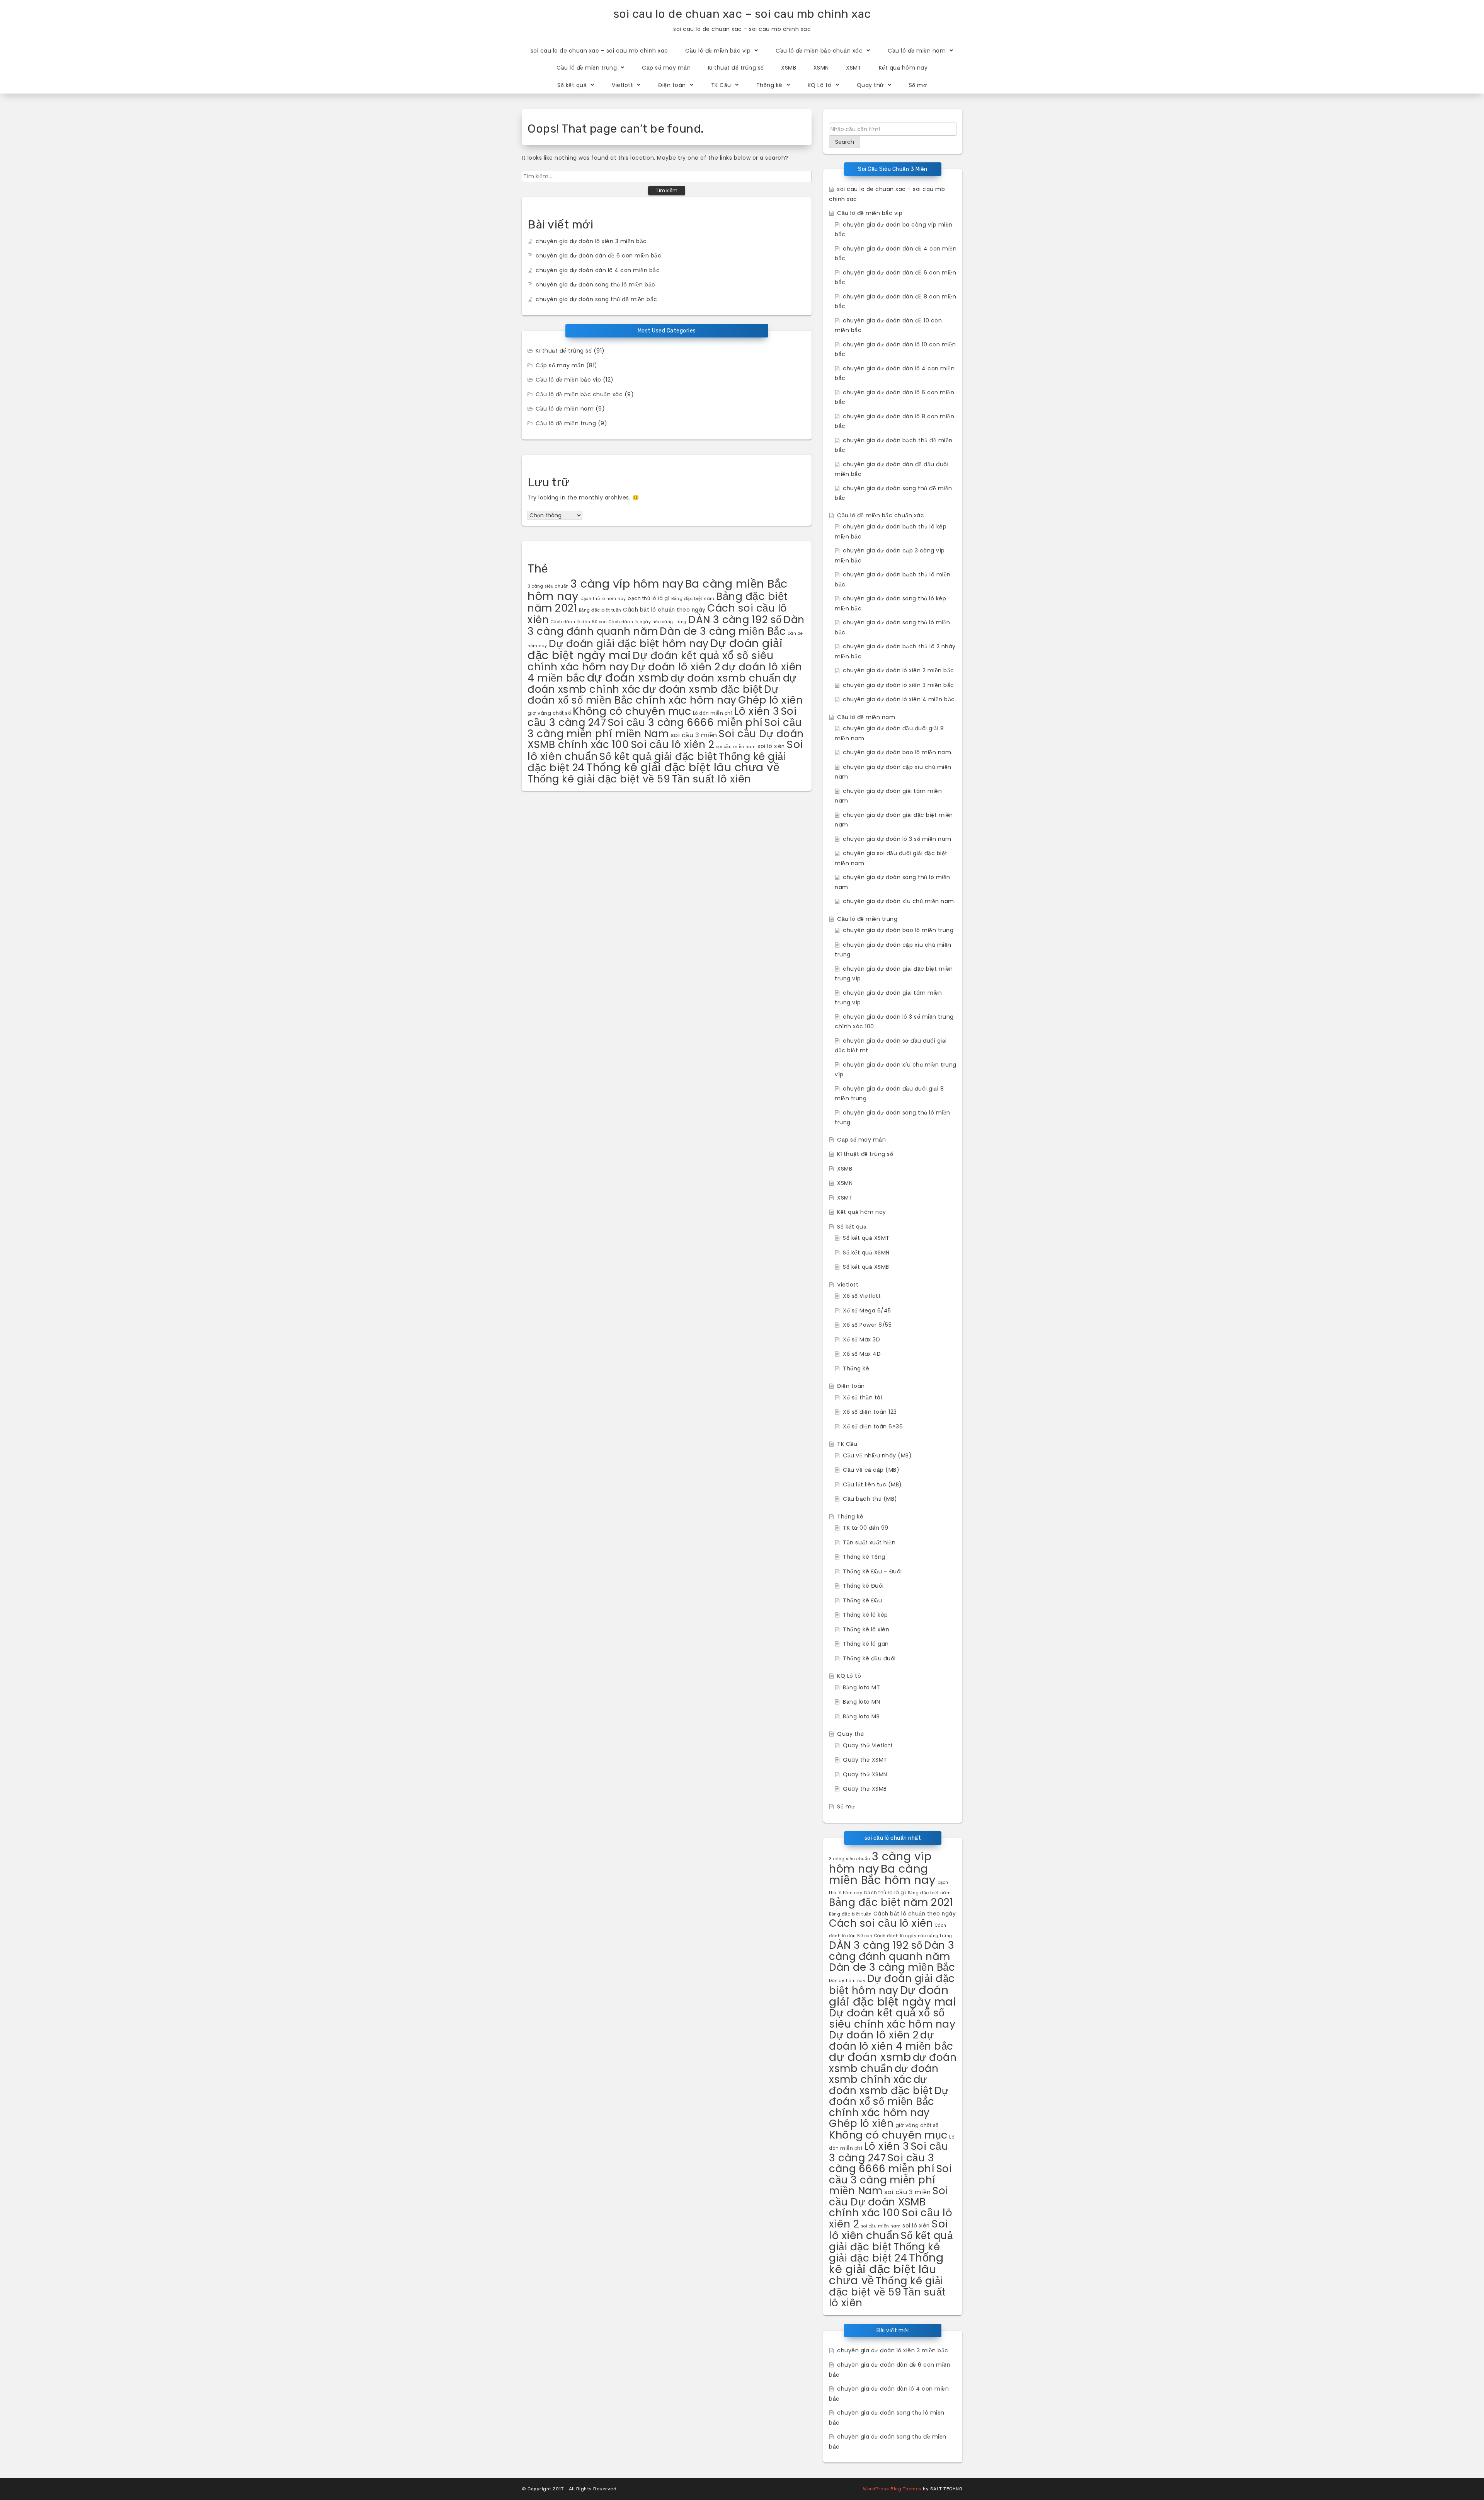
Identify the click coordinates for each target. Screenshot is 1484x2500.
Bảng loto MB (861, 1716)
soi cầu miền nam (736, 747)
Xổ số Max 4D (862, 1354)
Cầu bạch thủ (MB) (870, 1499)
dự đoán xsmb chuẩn (726, 678)
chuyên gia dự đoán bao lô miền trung (898, 930)
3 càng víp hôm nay (627, 584)
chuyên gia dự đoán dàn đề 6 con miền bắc (598, 256)
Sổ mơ (918, 85)
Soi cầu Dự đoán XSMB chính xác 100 (889, 2202)
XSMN (821, 68)
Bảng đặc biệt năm (693, 598)
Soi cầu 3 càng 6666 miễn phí (685, 722)
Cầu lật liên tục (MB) (872, 1484)
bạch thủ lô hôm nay (603, 599)
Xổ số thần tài (862, 1397)
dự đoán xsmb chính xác (884, 2074)
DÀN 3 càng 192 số (735, 619)
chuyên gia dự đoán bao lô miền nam (897, 752)
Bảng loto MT (861, 1687)
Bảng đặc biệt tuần (600, 610)
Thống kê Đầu (862, 1600)
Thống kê (769, 85)
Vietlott (622, 85)
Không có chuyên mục (632, 711)
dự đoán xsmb (628, 677)
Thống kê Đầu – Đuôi (872, 1571)
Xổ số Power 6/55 (867, 1325)
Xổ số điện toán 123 (870, 1412)
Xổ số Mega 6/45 (867, 1310)
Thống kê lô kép (865, 1615)
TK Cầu (721, 85)
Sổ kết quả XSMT (866, 1238)
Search (845, 142)
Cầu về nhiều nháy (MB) (877, 1455)
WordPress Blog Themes (892, 2489)
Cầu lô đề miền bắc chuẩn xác (819, 51)
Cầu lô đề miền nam (917, 51)
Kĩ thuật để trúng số (736, 68)
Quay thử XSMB (865, 1789)
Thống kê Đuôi (863, 1586)
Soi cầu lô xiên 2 (673, 744)
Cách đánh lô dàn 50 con (579, 622)
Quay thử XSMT (865, 1760)
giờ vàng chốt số (549, 713)
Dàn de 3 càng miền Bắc (723, 631)
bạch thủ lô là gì (649, 598)
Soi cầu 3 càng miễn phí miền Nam (665, 728)
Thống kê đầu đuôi (869, 1658)
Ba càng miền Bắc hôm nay (882, 1874)
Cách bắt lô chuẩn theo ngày (664, 610)
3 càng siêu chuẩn (548, 586)
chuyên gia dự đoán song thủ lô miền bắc (596, 285)
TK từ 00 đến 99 (866, 1528)
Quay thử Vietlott (868, 1745)
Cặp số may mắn (666, 68)
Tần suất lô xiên (712, 779)
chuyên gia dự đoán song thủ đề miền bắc (596, 299)
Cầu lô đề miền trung (587, 68)
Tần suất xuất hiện (869, 1542)
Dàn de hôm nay (847, 1981)
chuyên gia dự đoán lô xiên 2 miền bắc (899, 670)
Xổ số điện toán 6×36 (873, 1426)
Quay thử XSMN (865, 1774)
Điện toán (672, 85)
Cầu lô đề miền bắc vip (718, 51)
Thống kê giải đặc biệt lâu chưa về (683, 767)
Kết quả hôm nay (903, 68)
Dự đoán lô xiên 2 (676, 667)
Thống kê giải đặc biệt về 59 (599, 779)
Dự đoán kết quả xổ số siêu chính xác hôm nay (892, 2018)
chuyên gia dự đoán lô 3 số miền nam (897, 839)
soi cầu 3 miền (694, 735)
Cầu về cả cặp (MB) (871, 1470)
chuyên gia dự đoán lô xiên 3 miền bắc (591, 241)
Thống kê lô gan (866, 1644)
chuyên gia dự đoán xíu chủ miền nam (899, 901)
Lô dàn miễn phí (713, 713)
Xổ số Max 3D (861, 1339)
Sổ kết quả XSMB (866, 1267)
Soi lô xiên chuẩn (888, 2230)
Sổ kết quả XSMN (866, 1253)
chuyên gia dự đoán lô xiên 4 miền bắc (899, 699)
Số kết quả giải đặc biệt (658, 756)
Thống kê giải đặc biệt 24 (884, 2252)
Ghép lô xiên (770, 700)
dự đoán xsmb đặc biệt (702, 689)
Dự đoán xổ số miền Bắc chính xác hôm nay (653, 695)
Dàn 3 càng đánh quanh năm (892, 1951)
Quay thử (870, 85)
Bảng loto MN (861, 1702)
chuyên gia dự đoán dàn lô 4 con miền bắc (598, 270)
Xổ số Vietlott (862, 1296)
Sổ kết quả (572, 85)
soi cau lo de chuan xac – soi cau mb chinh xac (742, 14)
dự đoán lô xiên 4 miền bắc (891, 2040)
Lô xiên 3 (757, 711)
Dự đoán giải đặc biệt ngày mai (893, 1996)
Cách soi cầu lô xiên (881, 1923)
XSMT (854, 68)
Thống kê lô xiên (866, 1629)
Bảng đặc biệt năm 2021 (891, 1902)
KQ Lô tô (820, 85)
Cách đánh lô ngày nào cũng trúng (648, 622)
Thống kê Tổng (864, 1557)
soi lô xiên (771, 746)
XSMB (789, 68)
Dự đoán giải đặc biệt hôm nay (629, 643)
